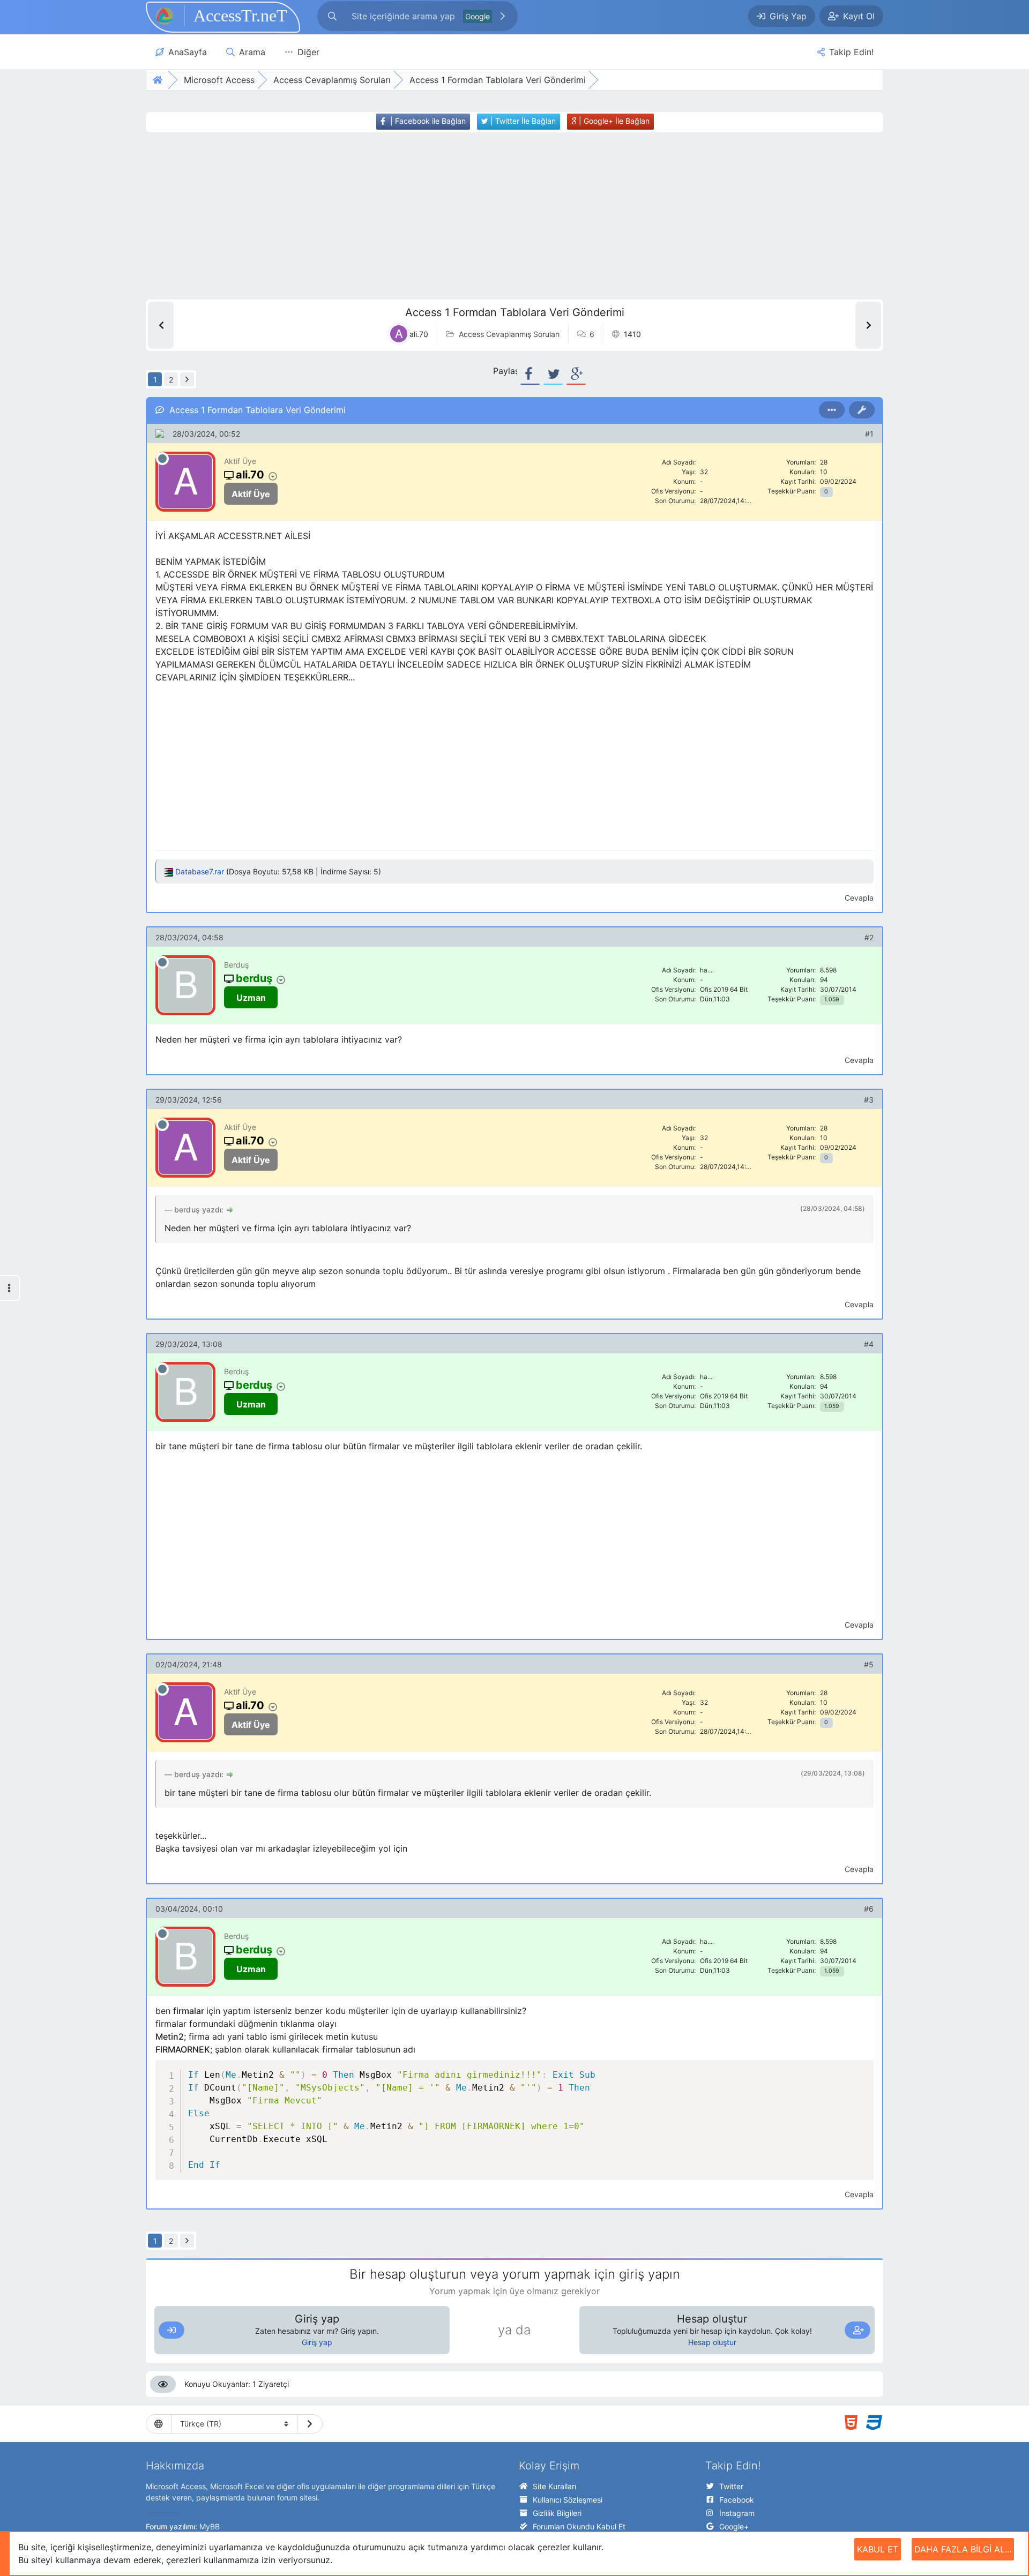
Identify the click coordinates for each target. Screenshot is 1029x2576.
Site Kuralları (554, 2486)
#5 (869, 1664)
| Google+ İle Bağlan (613, 121)
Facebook (737, 2500)
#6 (869, 1909)
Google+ (734, 2526)
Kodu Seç (803, 2070)
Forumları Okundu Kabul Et (579, 2526)
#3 (869, 1100)
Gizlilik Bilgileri (557, 2513)
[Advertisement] (495, 216)
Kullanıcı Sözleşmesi (568, 2500)
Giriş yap (317, 2342)
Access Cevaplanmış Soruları (509, 334)
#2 (869, 937)
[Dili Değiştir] (310, 2424)
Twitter (731, 2486)
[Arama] (332, 16)
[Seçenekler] (832, 410)
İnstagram (737, 2513)
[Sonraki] (187, 379)
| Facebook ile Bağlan (427, 121)
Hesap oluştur (712, 2342)
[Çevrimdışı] (162, 459)
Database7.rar (200, 871)
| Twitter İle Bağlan (522, 121)
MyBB (210, 2526)
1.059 (832, 999)
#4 (869, 1344)
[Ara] (503, 16)
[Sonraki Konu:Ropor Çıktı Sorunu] (868, 325)
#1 (869, 434)
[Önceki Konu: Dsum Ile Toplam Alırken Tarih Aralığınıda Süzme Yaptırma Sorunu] (161, 325)
